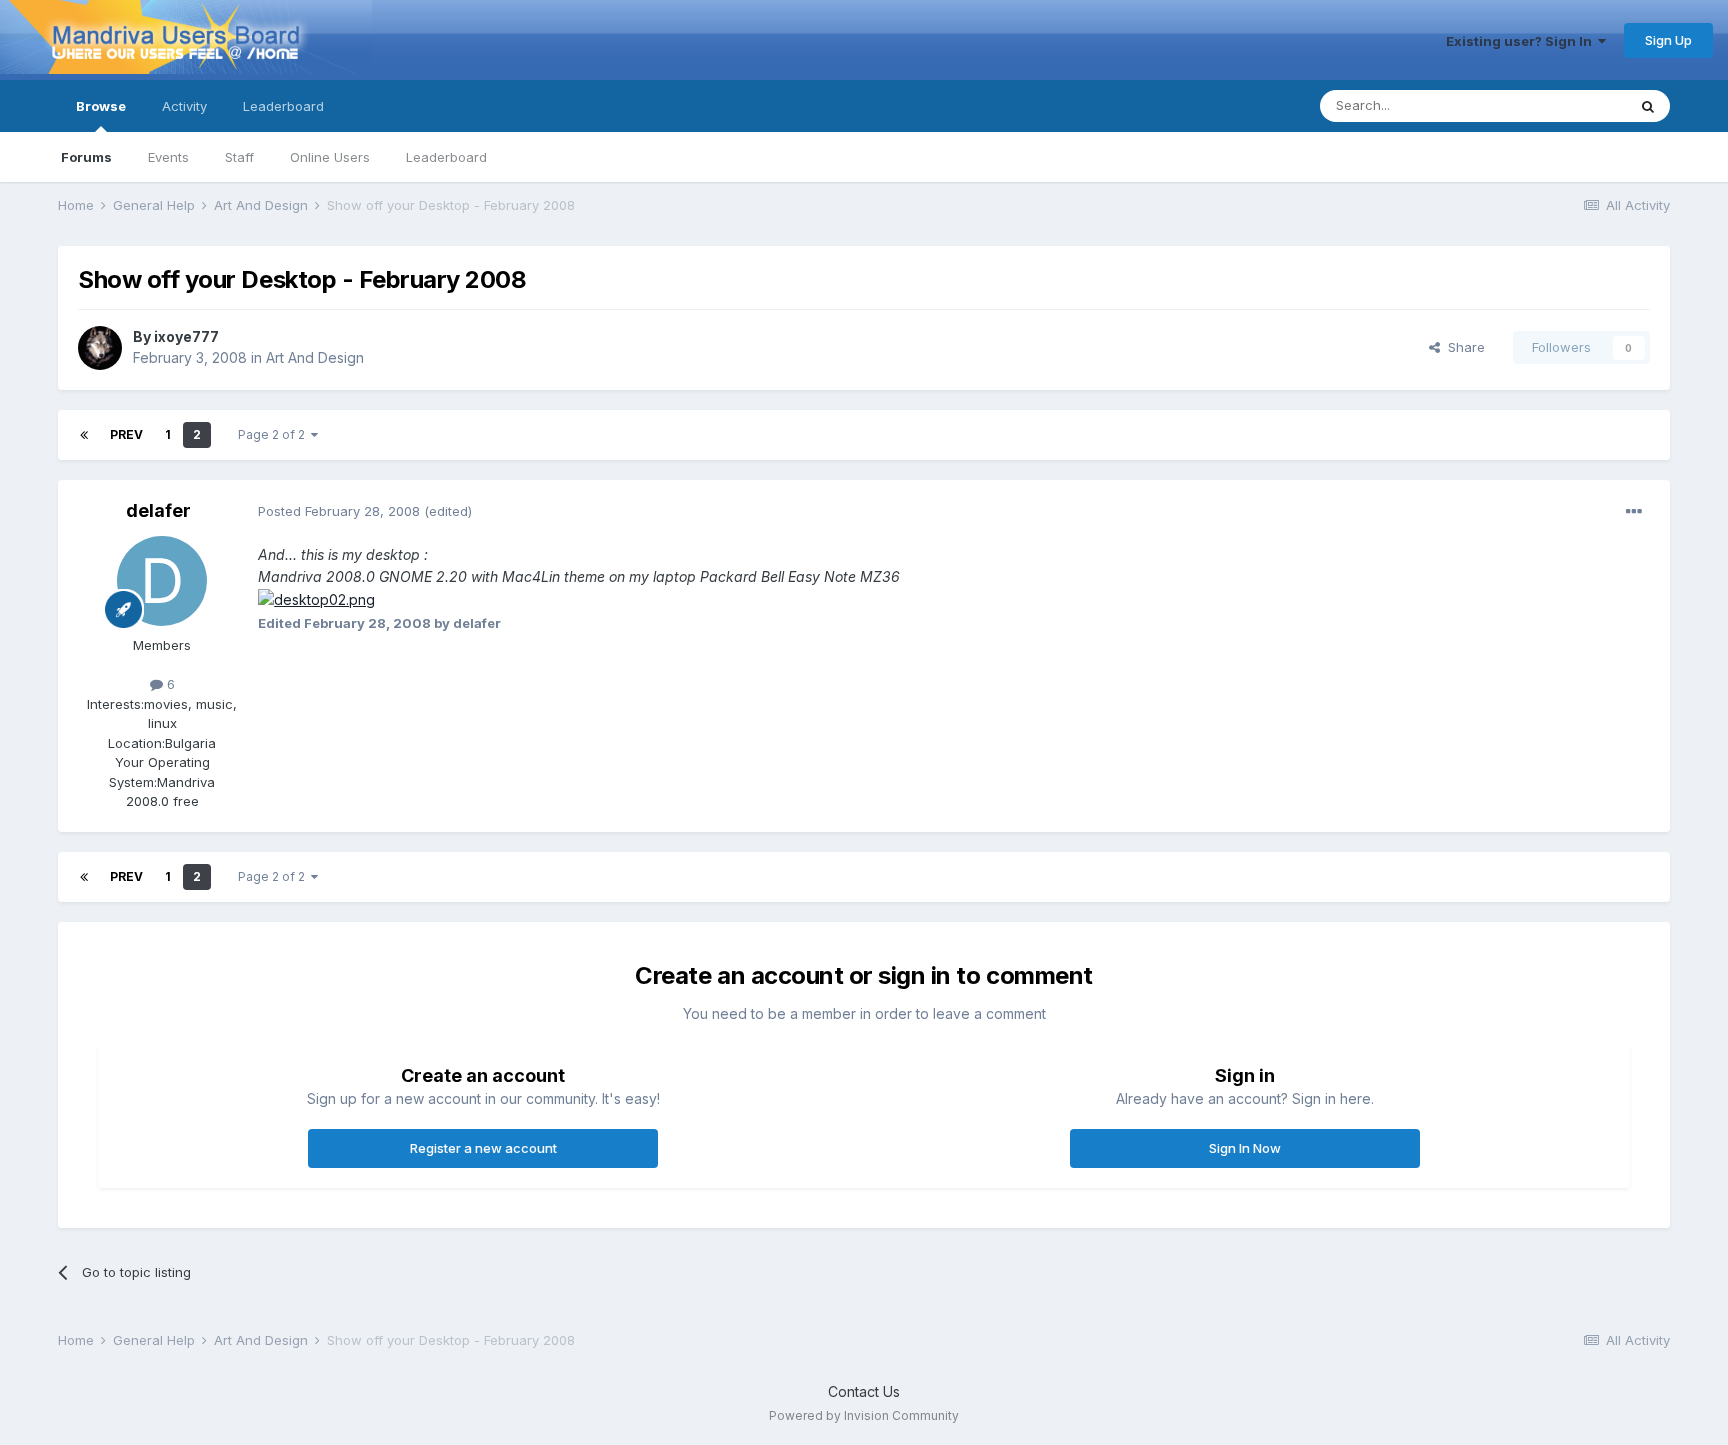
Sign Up (1668, 40)
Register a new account (483, 1148)
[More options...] (1634, 512)
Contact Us (864, 1391)
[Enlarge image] (316, 598)
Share (1462, 347)
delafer (158, 510)
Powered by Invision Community (864, 1415)
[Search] (1648, 106)
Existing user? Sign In (1522, 41)
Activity (184, 106)
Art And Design (315, 357)
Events (168, 157)
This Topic (1567, 105)
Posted (339, 511)
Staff (239, 157)
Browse (101, 106)
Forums (86, 157)
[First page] (84, 435)
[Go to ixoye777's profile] (100, 348)
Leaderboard (446, 157)
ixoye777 (186, 336)
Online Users (330, 157)
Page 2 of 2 (274, 434)
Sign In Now (1245, 1148)
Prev (126, 434)
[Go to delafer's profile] (162, 581)
